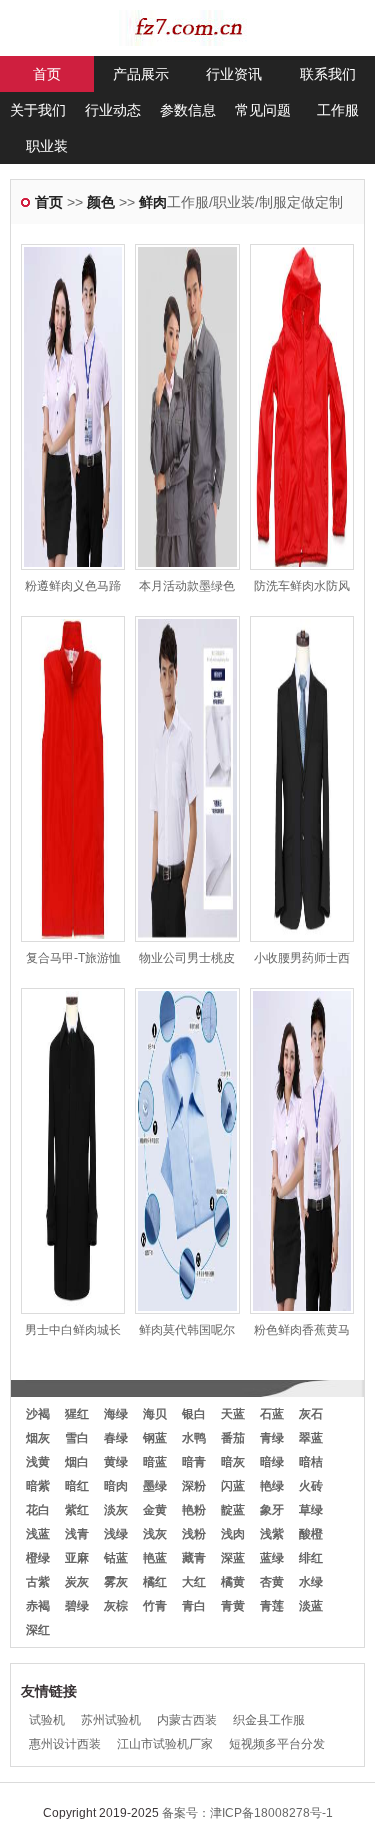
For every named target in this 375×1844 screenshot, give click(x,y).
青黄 (233, 1606)
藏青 (194, 1558)
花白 (38, 1510)
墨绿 (155, 1486)
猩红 (77, 1414)
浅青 (77, 1534)
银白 (194, 1414)
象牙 (272, 1510)
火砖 (311, 1486)
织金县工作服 (269, 1720)
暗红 (77, 1486)
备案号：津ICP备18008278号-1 (247, 1813)
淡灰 (116, 1510)
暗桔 (311, 1462)
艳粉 (194, 1510)
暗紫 (38, 1486)
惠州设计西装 (65, 1744)
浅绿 (116, 1534)
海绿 (116, 1414)
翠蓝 (311, 1438)
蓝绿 (272, 1558)
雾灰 (116, 1582)
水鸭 (194, 1438)
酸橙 (311, 1534)
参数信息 (188, 110)
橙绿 (38, 1558)
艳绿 (272, 1486)
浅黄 (38, 1462)
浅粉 (194, 1534)
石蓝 (272, 1414)
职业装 (47, 146)
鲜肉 (153, 202)
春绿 (116, 1438)
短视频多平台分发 (277, 1744)
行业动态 (113, 110)
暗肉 (116, 1486)
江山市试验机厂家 (165, 1744)
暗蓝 (155, 1462)
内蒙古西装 (187, 1720)
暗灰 (233, 1462)
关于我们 (38, 110)
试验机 (47, 1720)
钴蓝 (116, 1558)
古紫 (38, 1582)
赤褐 (38, 1606)
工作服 (338, 110)
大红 (194, 1582)
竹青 (155, 1606)
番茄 (233, 1438)
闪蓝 (233, 1486)
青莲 (272, 1606)
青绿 (272, 1438)
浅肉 (233, 1534)
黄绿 (116, 1462)
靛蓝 (233, 1510)
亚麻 (77, 1558)
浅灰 (155, 1534)
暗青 (194, 1462)
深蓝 (233, 1558)
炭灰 (77, 1582)
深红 (38, 1630)
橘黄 (233, 1582)
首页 (47, 74)
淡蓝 (311, 1606)
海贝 (155, 1414)
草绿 (311, 1510)
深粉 (194, 1486)
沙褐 (38, 1414)
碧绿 (77, 1606)
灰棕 (116, 1606)
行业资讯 (234, 74)
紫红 (77, 1510)
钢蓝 (155, 1438)
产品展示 (141, 74)
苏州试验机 (111, 1720)
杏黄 (272, 1582)
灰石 (311, 1414)
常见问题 (263, 110)
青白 (194, 1606)
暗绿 (272, 1462)
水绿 (311, 1582)
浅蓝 (38, 1534)
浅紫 (272, 1534)
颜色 (101, 202)
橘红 (155, 1582)
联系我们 (328, 74)
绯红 (311, 1558)
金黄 (155, 1510)
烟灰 (38, 1438)
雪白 (77, 1438)
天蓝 (233, 1414)
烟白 (77, 1462)
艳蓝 (155, 1558)
